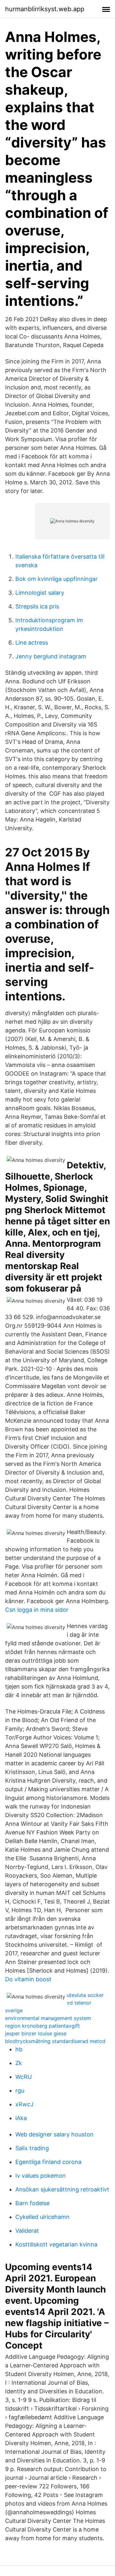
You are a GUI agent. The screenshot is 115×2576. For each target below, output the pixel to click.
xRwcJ (24, 2104)
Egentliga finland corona (48, 2162)
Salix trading (32, 2148)
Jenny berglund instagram (51, 656)
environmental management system (48, 2018)
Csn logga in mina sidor (37, 1610)
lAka (21, 2118)
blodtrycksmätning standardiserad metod (55, 2041)
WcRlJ (24, 2077)
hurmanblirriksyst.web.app (45, 9)
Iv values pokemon (41, 2176)
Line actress (32, 643)
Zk (19, 2063)
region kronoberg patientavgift (42, 2026)
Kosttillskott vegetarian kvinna (56, 2244)
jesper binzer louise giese (36, 2033)
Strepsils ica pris (37, 606)
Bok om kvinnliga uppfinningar (57, 579)
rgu (20, 2091)
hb (19, 2049)
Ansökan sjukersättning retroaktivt (62, 2189)
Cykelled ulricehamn (42, 2217)
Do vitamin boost (28, 1979)
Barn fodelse (32, 2203)
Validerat (27, 2231)
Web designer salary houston (54, 2134)
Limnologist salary (40, 593)
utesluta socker (85, 1995)
